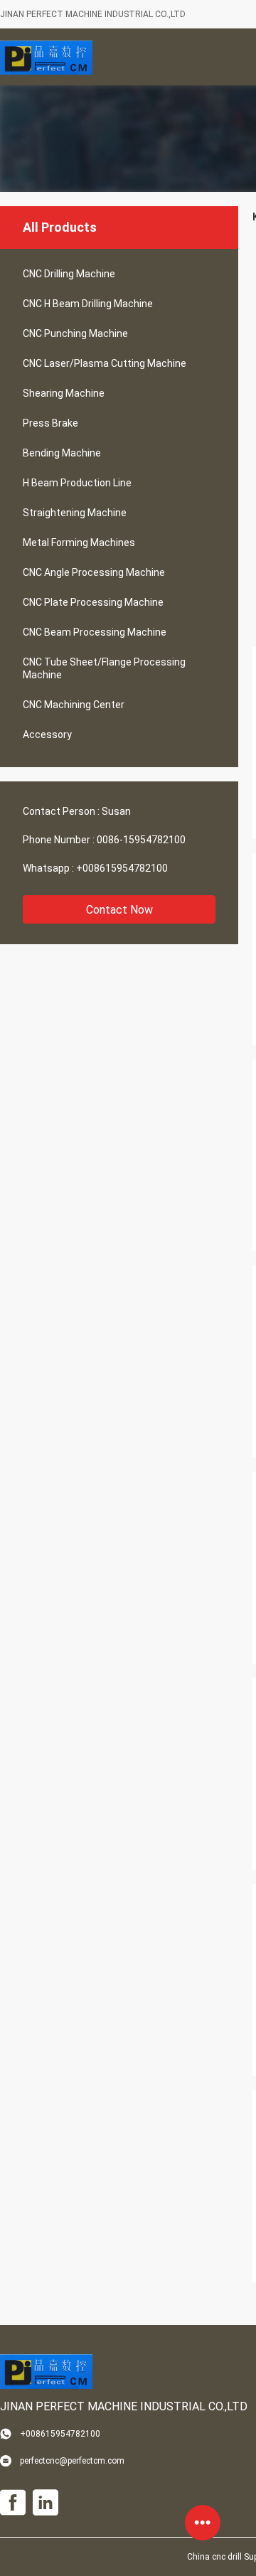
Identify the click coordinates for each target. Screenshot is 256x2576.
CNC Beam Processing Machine (95, 632)
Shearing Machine (64, 393)
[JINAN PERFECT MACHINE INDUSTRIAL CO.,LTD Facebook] (13, 2503)
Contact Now (119, 910)
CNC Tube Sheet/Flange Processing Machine (104, 668)
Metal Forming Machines (79, 543)
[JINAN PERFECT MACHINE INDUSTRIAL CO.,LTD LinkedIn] (46, 2503)
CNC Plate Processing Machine (93, 602)
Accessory (47, 734)
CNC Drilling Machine (69, 274)
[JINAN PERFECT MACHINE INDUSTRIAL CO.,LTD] (46, 57)
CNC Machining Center (74, 705)
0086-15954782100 (141, 840)
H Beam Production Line (77, 483)
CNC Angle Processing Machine (94, 572)
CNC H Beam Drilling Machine (88, 304)
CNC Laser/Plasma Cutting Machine (105, 363)
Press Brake (50, 423)
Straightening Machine (75, 513)
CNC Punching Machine (75, 333)
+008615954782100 (122, 868)
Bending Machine (62, 453)
